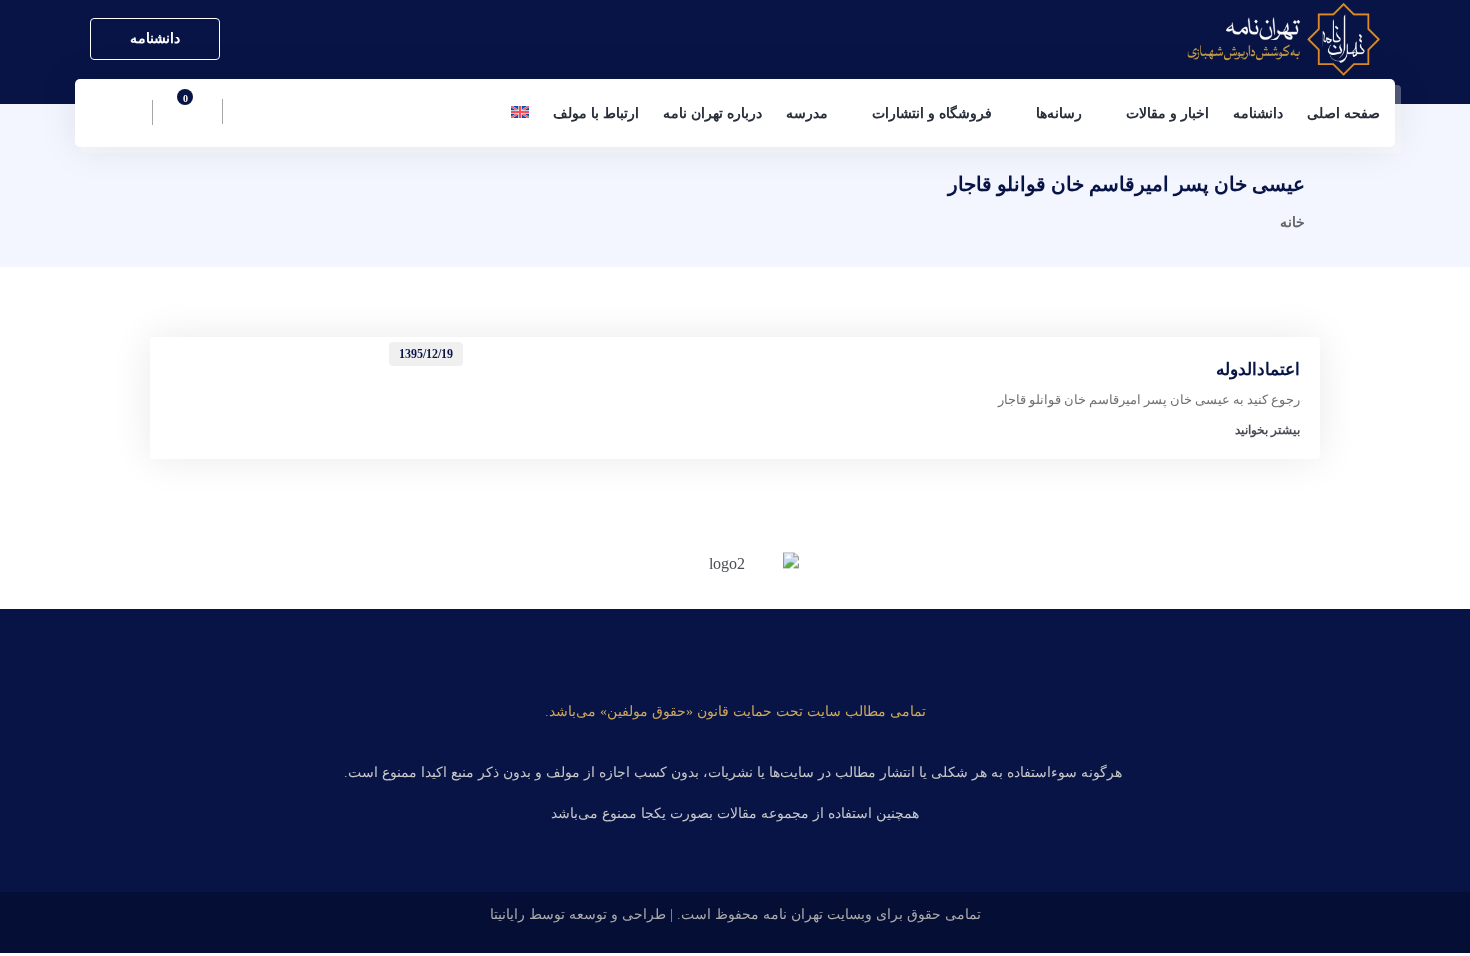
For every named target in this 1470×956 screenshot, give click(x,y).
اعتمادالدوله (1258, 369)
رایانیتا (507, 914)
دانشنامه (155, 38)
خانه (1292, 222)
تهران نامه (793, 914)
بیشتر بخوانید (1267, 430)
